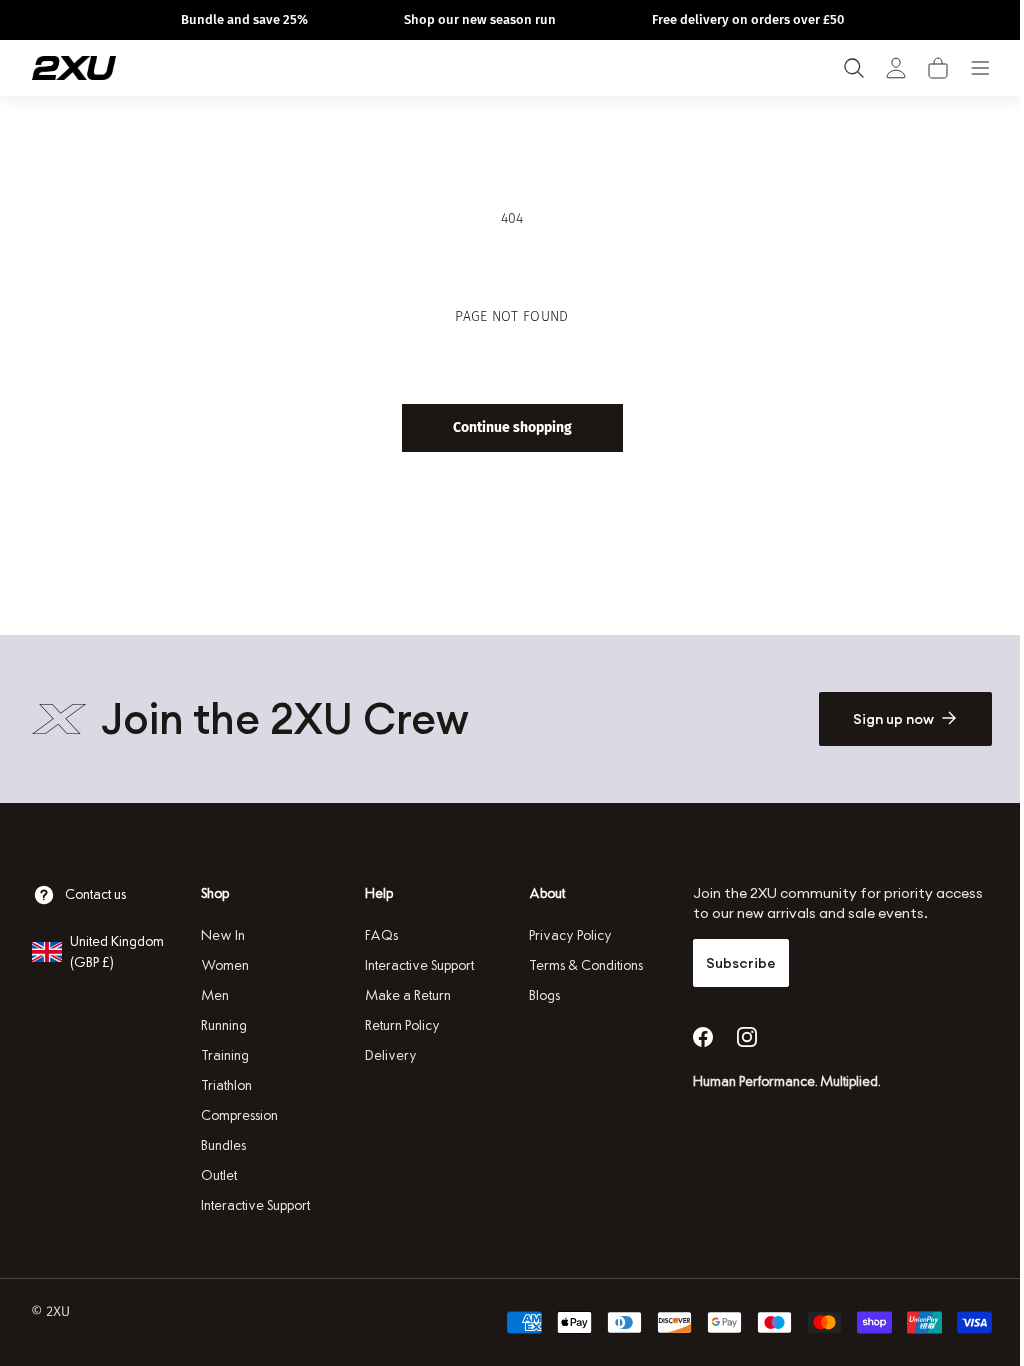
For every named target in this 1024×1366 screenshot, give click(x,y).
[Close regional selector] (671, 588)
